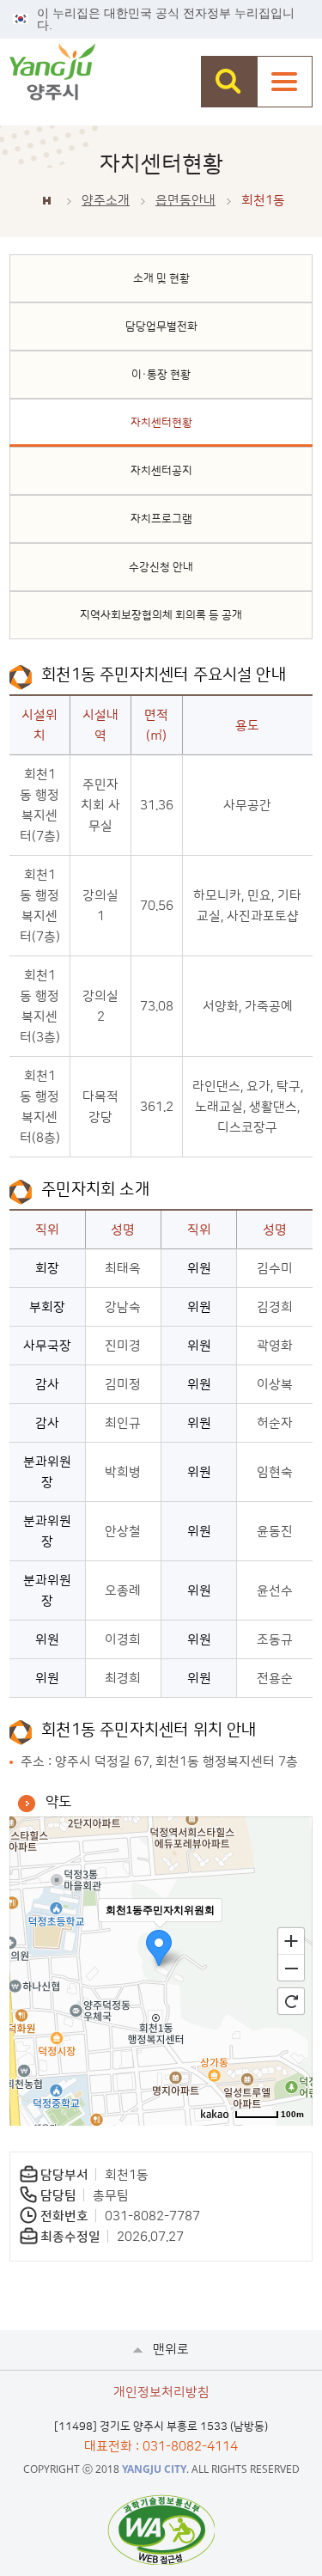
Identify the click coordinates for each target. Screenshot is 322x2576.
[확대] (291, 1940)
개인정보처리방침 (161, 2393)
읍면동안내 (185, 201)
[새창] (161, 2530)
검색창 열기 (229, 82)
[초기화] (291, 2001)
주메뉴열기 (285, 82)
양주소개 (106, 201)
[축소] (291, 1969)
